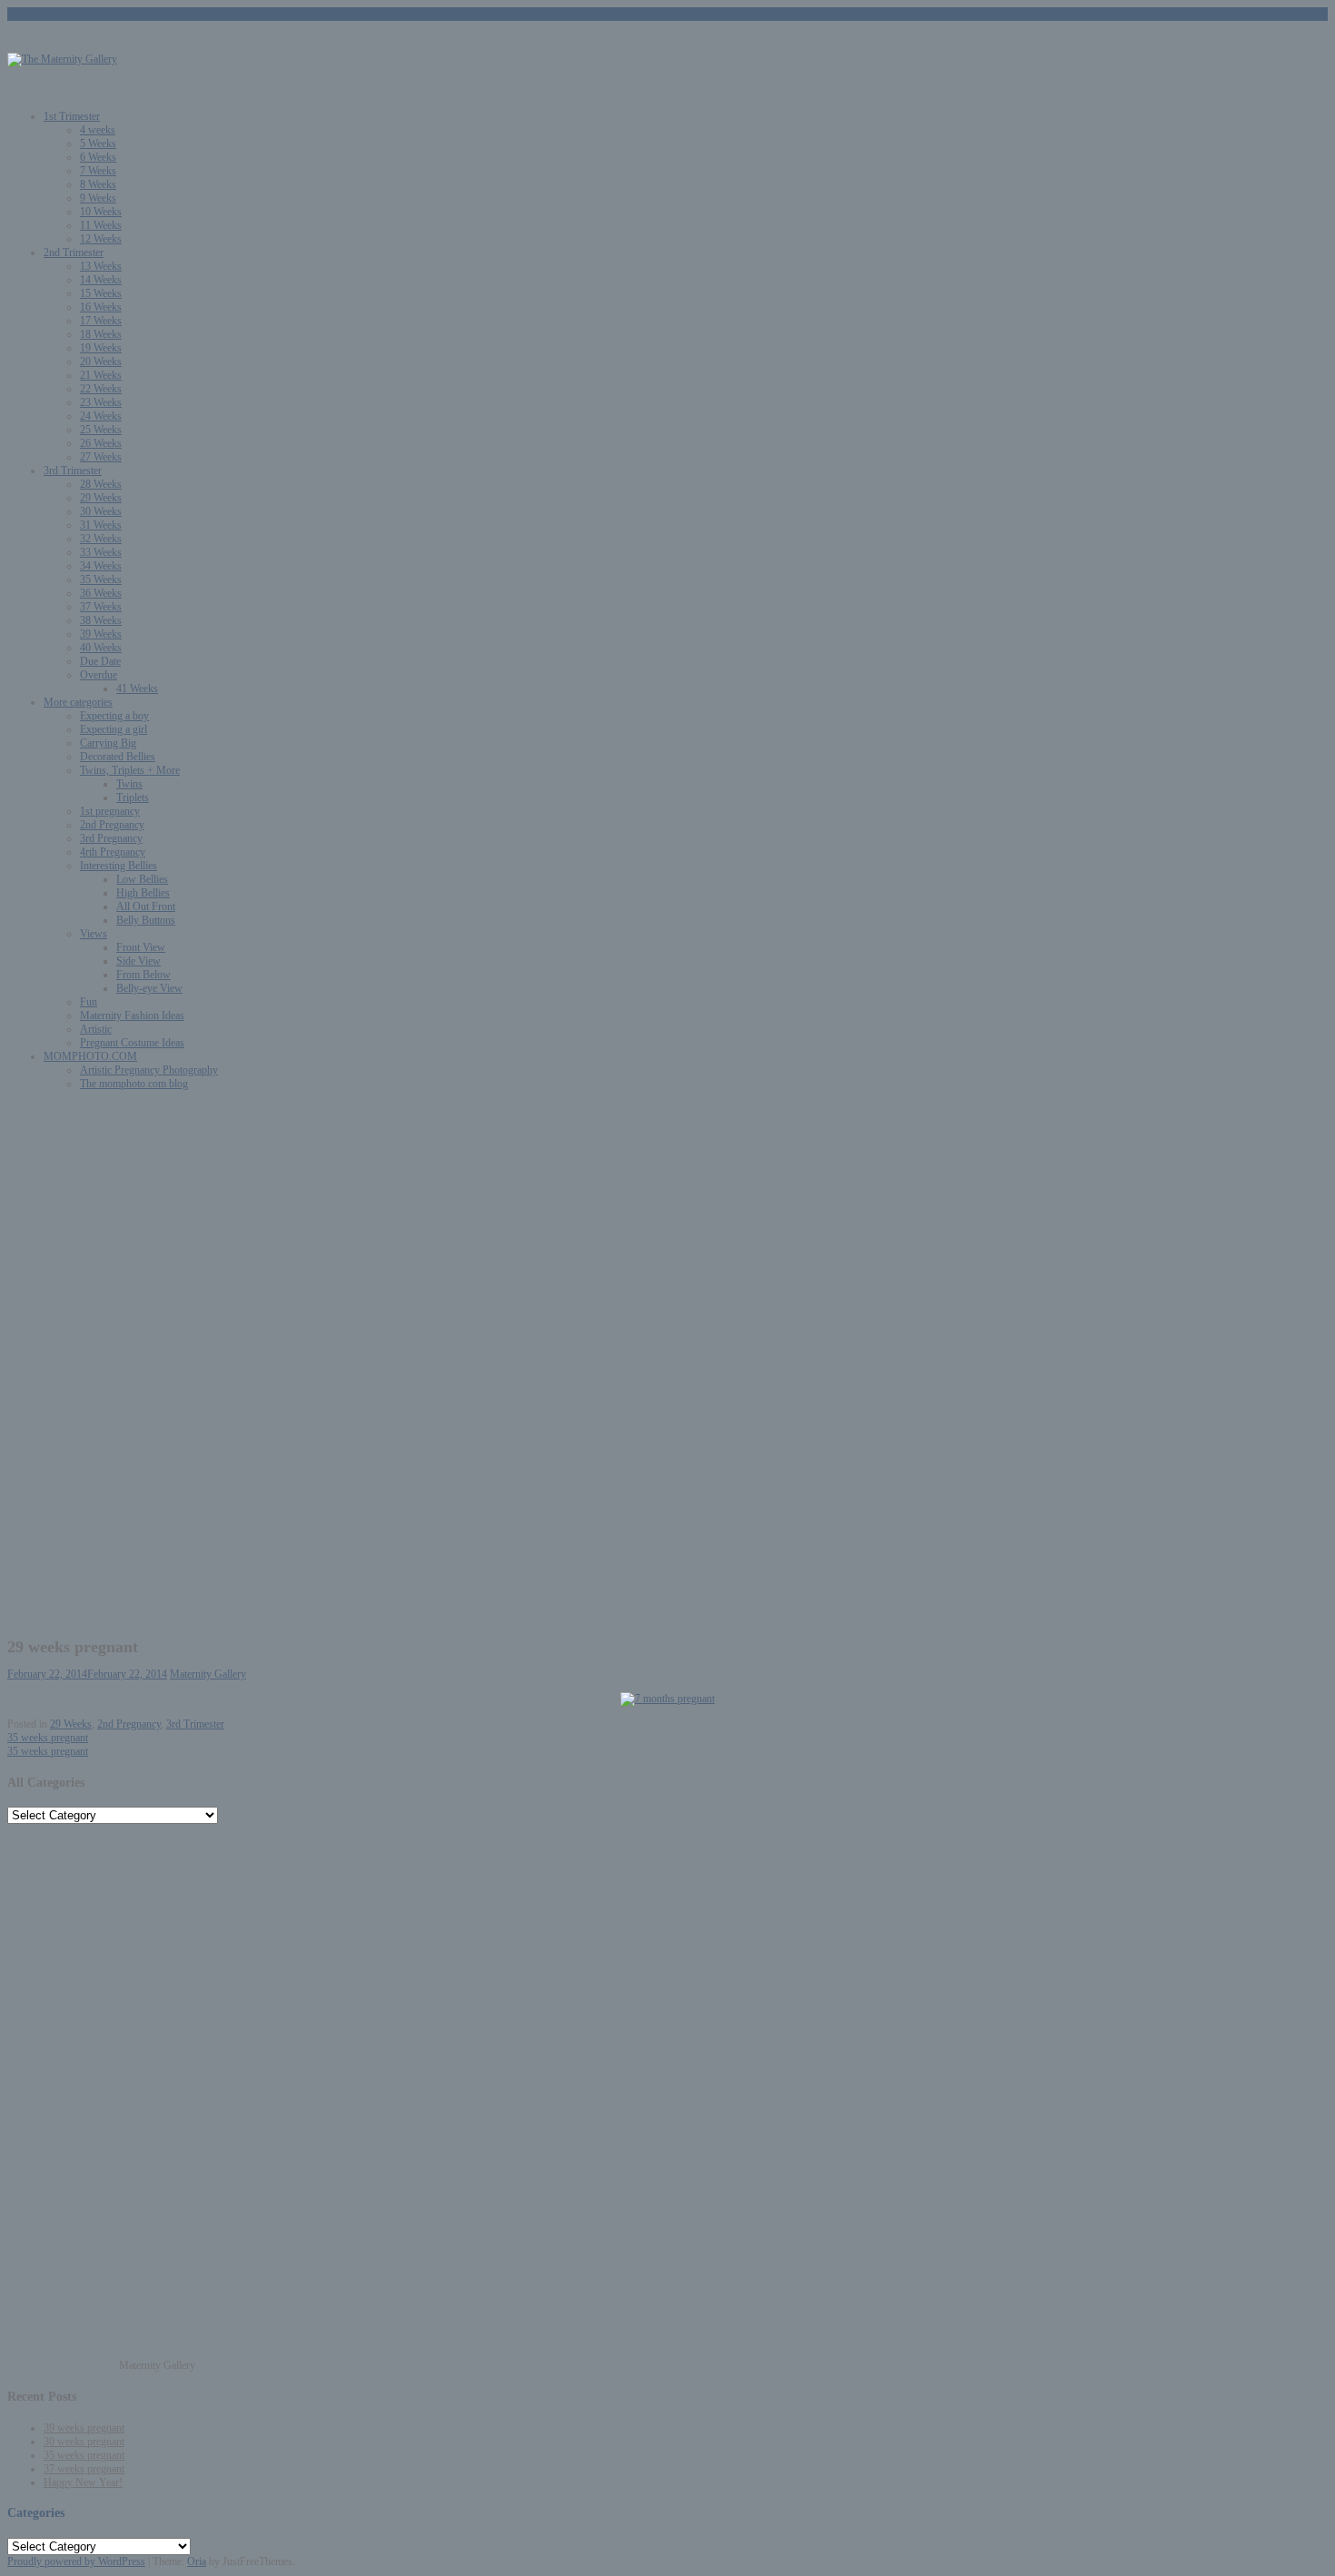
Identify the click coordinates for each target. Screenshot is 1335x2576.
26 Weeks (101, 443)
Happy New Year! (83, 2482)
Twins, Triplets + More (130, 770)
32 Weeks (101, 539)
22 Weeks (101, 389)
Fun (89, 1002)
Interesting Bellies (119, 866)
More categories (78, 702)
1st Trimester (72, 116)
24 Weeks (101, 416)
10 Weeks (101, 212)
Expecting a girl (114, 729)
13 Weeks (101, 266)
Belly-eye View (149, 988)
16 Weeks (101, 307)
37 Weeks (101, 607)
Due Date (100, 661)
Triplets (133, 798)
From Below (143, 975)
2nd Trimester (74, 253)
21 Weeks (101, 375)
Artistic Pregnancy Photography (149, 1070)
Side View (138, 961)
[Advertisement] (667, 1232)
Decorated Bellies (118, 757)
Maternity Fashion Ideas (132, 1016)
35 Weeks (101, 580)
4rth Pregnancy (113, 852)
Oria (197, 2561)
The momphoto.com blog (134, 1084)
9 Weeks (98, 198)
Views (94, 934)
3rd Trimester (73, 471)
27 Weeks (101, 457)
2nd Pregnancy (112, 825)
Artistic (96, 1029)
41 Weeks (137, 689)
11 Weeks (101, 225)
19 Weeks (101, 348)
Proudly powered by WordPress (76, 2561)
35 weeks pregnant (48, 1738)
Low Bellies (142, 879)
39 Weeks (101, 634)
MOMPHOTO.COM (90, 1056)
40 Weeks (101, 648)
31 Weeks (101, 525)
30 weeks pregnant (84, 2442)
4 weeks (98, 130)
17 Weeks (101, 321)
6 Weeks (98, 157)
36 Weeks (101, 593)
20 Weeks (101, 362)
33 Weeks (101, 552)
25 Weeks (101, 430)
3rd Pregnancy (111, 838)
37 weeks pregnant (84, 2469)
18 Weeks (101, 334)
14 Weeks (101, 280)
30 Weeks (101, 511)
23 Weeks (101, 402)
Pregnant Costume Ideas (132, 1043)
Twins (129, 784)
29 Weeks (101, 498)
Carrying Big (108, 743)
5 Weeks (98, 144)
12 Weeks (101, 239)
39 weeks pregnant (84, 2428)
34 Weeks (101, 566)
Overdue (99, 675)
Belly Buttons (146, 920)
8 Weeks (98, 184)
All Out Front (146, 907)
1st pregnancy (110, 811)
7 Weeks (98, 171)
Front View (141, 947)
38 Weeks (101, 620)
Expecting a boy (114, 716)
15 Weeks (101, 293)
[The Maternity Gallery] (62, 59)
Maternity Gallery (208, 1674)
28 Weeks (101, 484)
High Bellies (143, 893)
